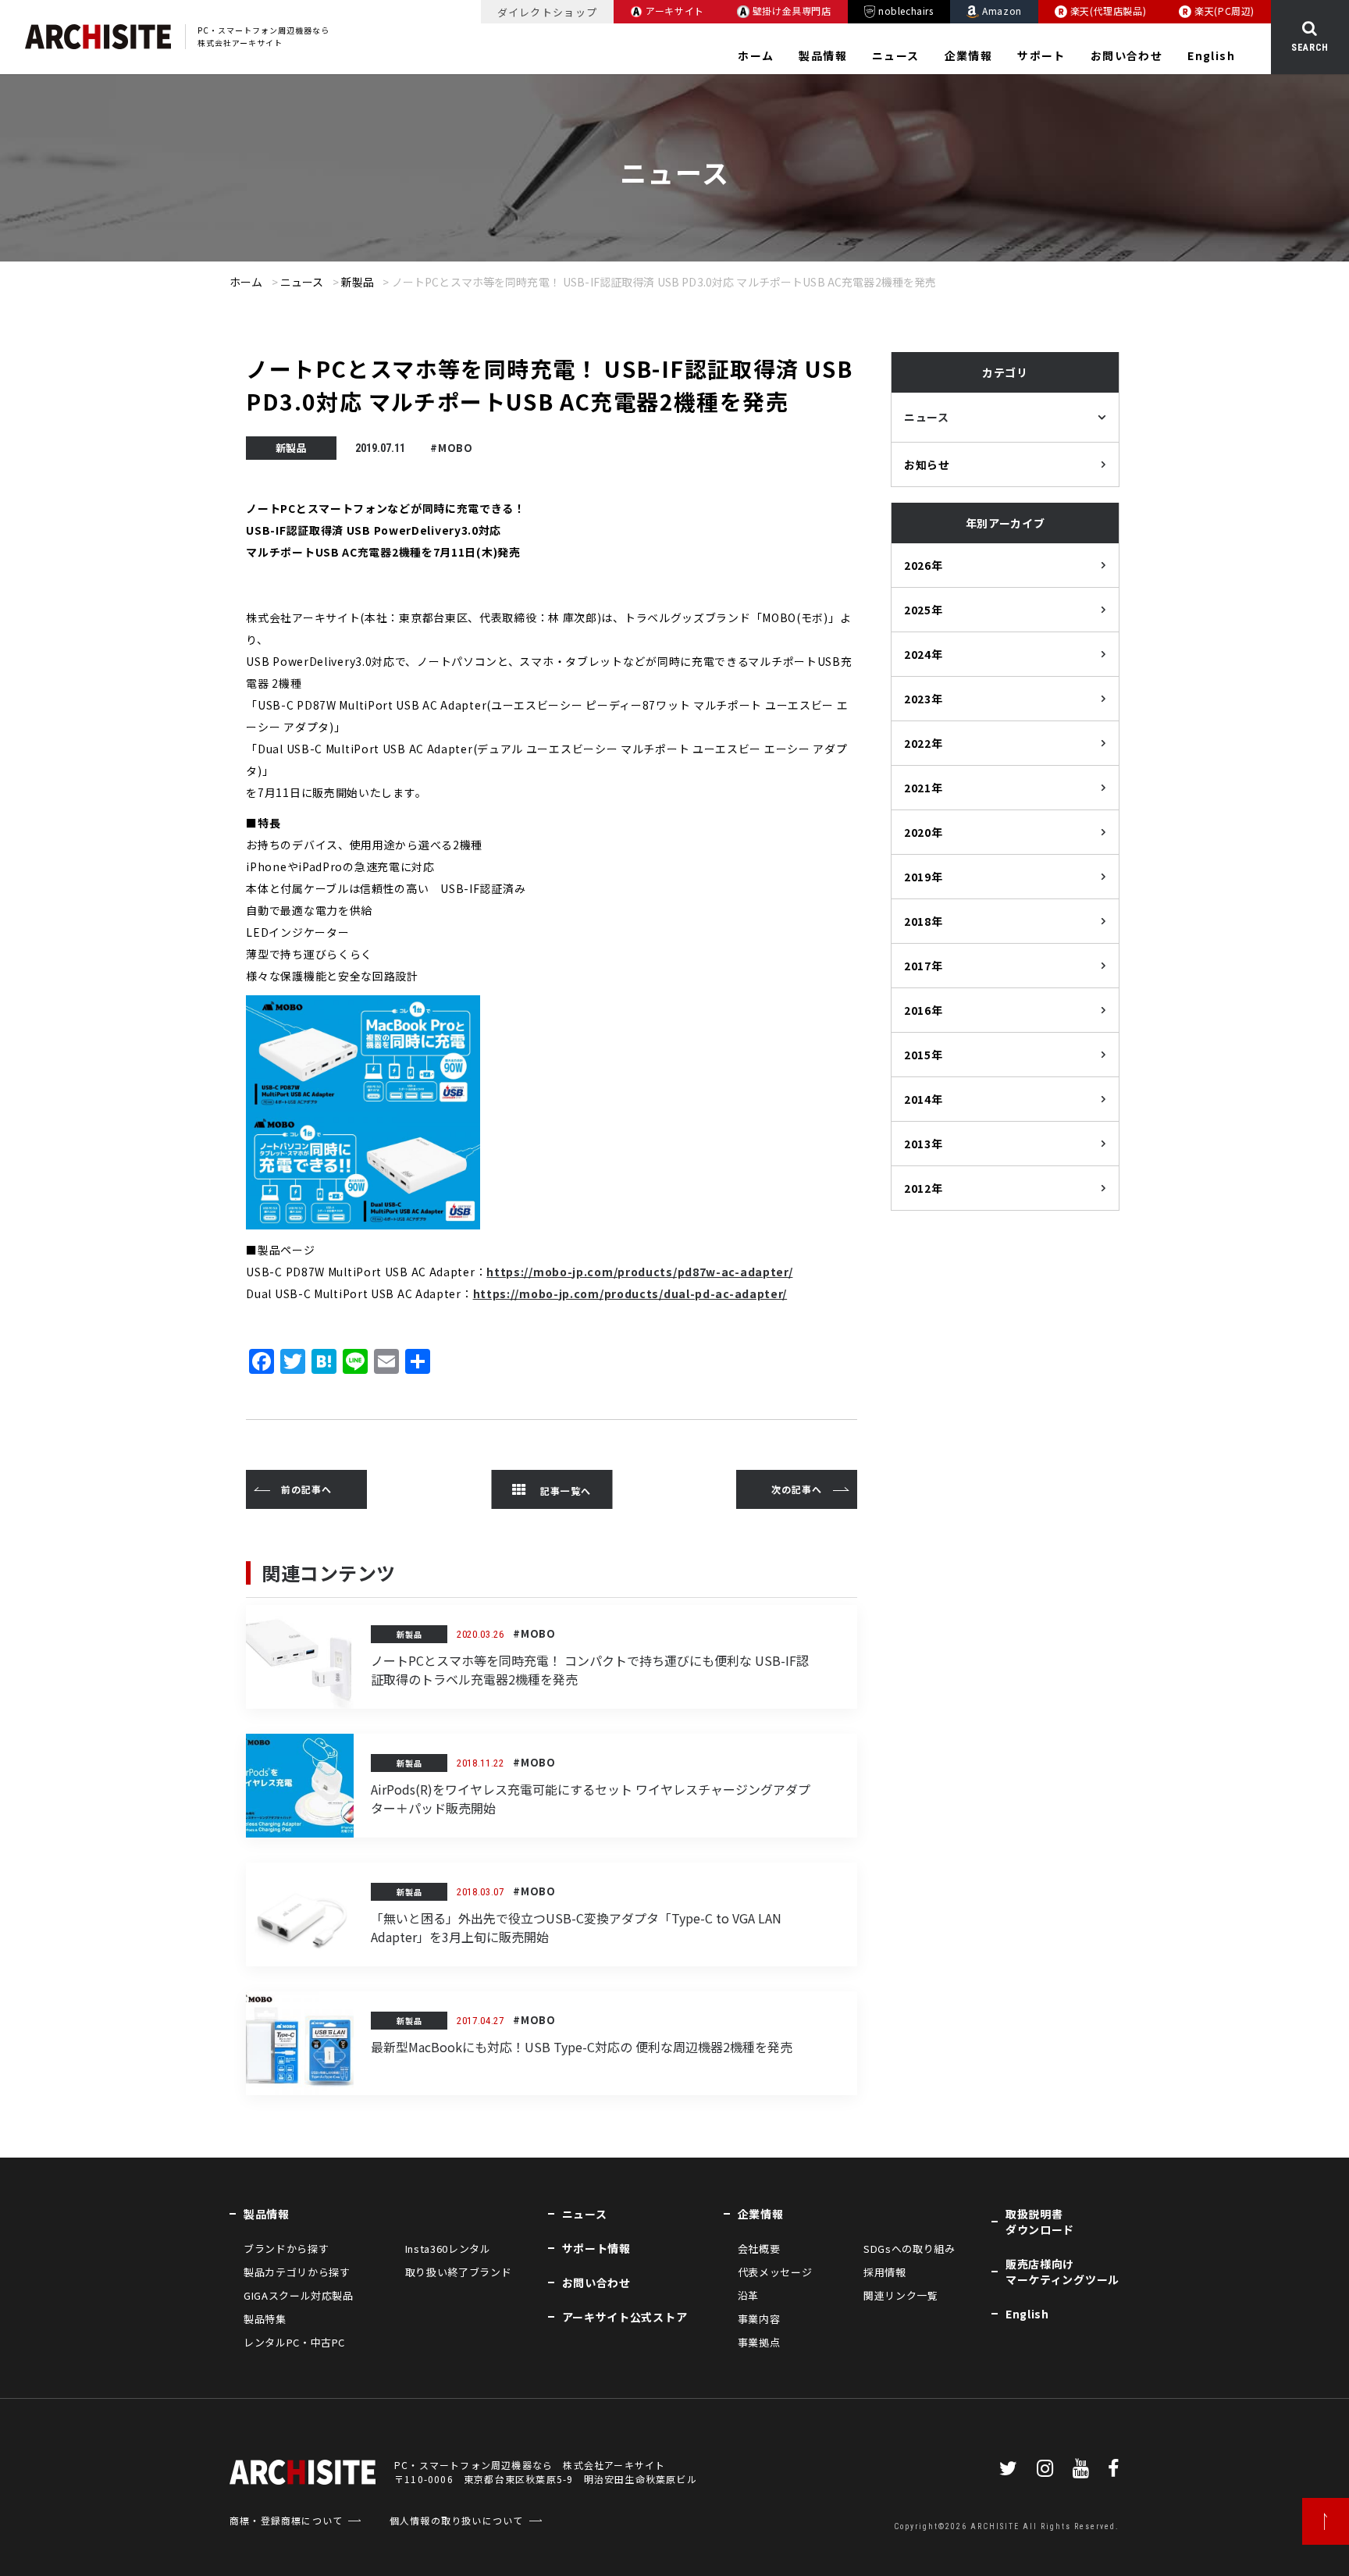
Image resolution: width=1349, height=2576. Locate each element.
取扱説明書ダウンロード (1040, 2222)
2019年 (924, 877)
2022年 (924, 743)
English (1211, 55)
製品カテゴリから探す (297, 2272)
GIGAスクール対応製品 (299, 2295)
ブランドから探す (286, 2249)
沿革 (748, 2295)
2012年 (924, 1188)
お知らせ (927, 464)
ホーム (756, 55)
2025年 (924, 610)
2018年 (924, 921)
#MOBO (452, 448)
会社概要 (759, 2249)
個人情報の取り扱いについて (457, 2520)
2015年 (924, 1055)
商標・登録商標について (286, 2520)
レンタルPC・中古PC (294, 2342)
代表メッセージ (775, 2272)
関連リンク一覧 (901, 2295)
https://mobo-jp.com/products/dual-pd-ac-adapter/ (630, 1293)
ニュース (896, 55)
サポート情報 (596, 2248)
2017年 (924, 966)
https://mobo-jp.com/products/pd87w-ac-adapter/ (639, 1272)
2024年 (924, 654)
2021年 (924, 788)
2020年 (924, 832)
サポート (1041, 55)
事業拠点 (759, 2342)
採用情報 (885, 2272)
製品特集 (265, 2319)
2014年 (924, 1099)
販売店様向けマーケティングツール (1062, 2272)
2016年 (924, 1010)
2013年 (924, 1144)
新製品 (358, 282)
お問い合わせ (1127, 55)
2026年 (924, 565)
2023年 (924, 699)
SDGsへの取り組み (909, 2249)
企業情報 (969, 55)
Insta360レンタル (448, 2249)
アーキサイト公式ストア (625, 2317)
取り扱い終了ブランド (458, 2272)
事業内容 (759, 2319)
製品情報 (823, 55)
